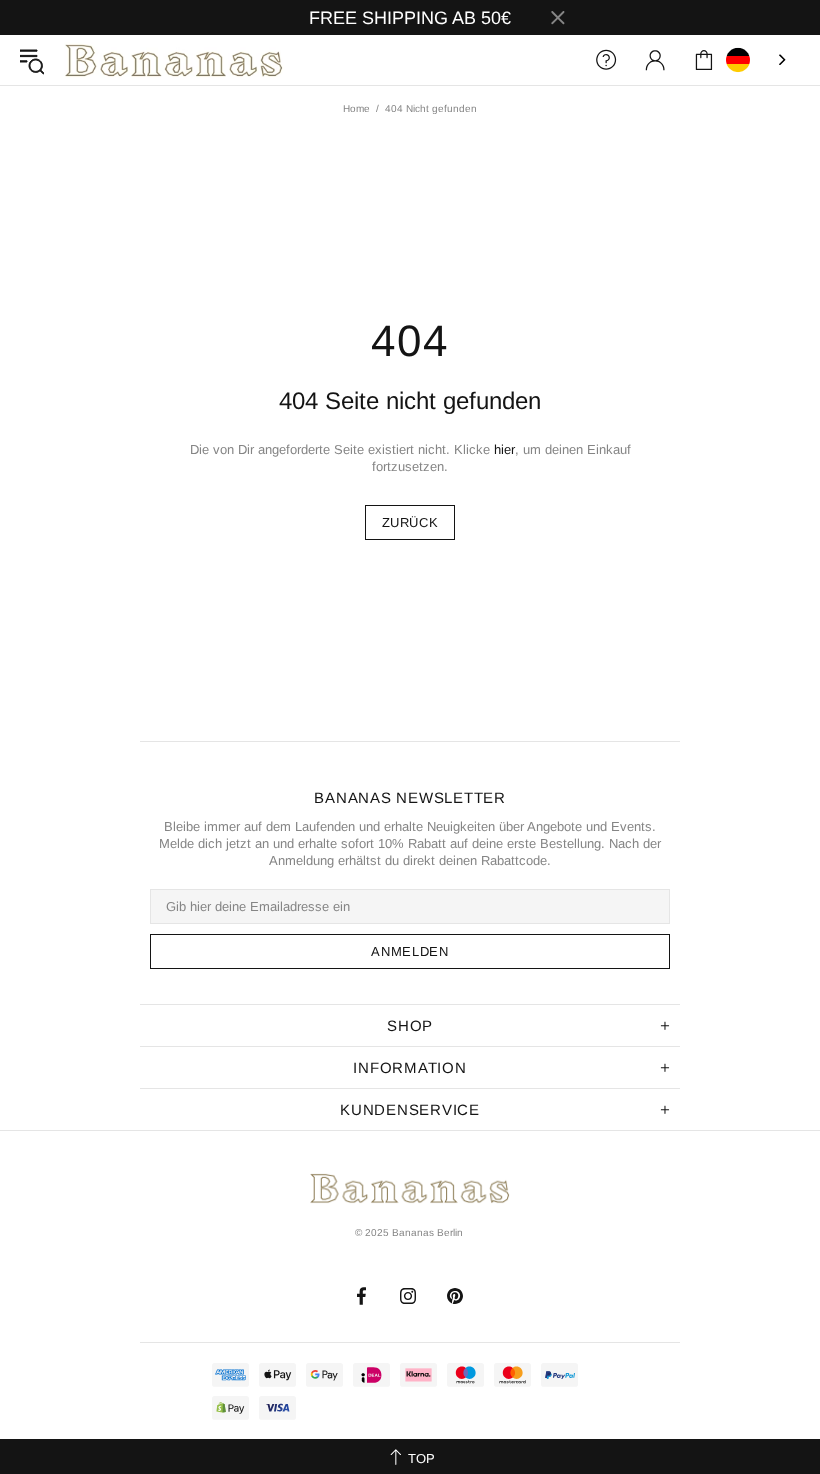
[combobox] (758, 60)
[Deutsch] (758, 60)
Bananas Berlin (174, 60)
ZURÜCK (410, 522)
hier (504, 449)
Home (356, 108)
